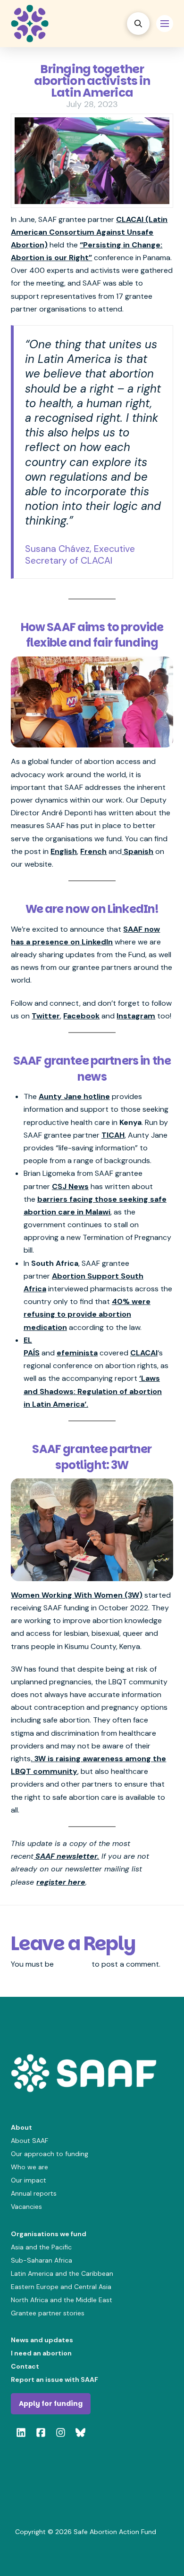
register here (61, 1882)
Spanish (138, 851)
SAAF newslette (64, 1856)
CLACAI (144, 1353)
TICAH (113, 1135)
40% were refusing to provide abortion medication (87, 1314)
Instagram (136, 1016)
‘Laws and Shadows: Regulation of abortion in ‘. (93, 1391)
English (64, 851)
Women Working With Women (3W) (77, 1595)
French (93, 851)
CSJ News (70, 1186)
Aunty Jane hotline (74, 1096)
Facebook (81, 1016)
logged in (73, 1964)
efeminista (77, 1353)
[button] (138, 24)
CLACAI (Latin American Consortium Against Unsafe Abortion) (89, 232)
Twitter (46, 1016)
